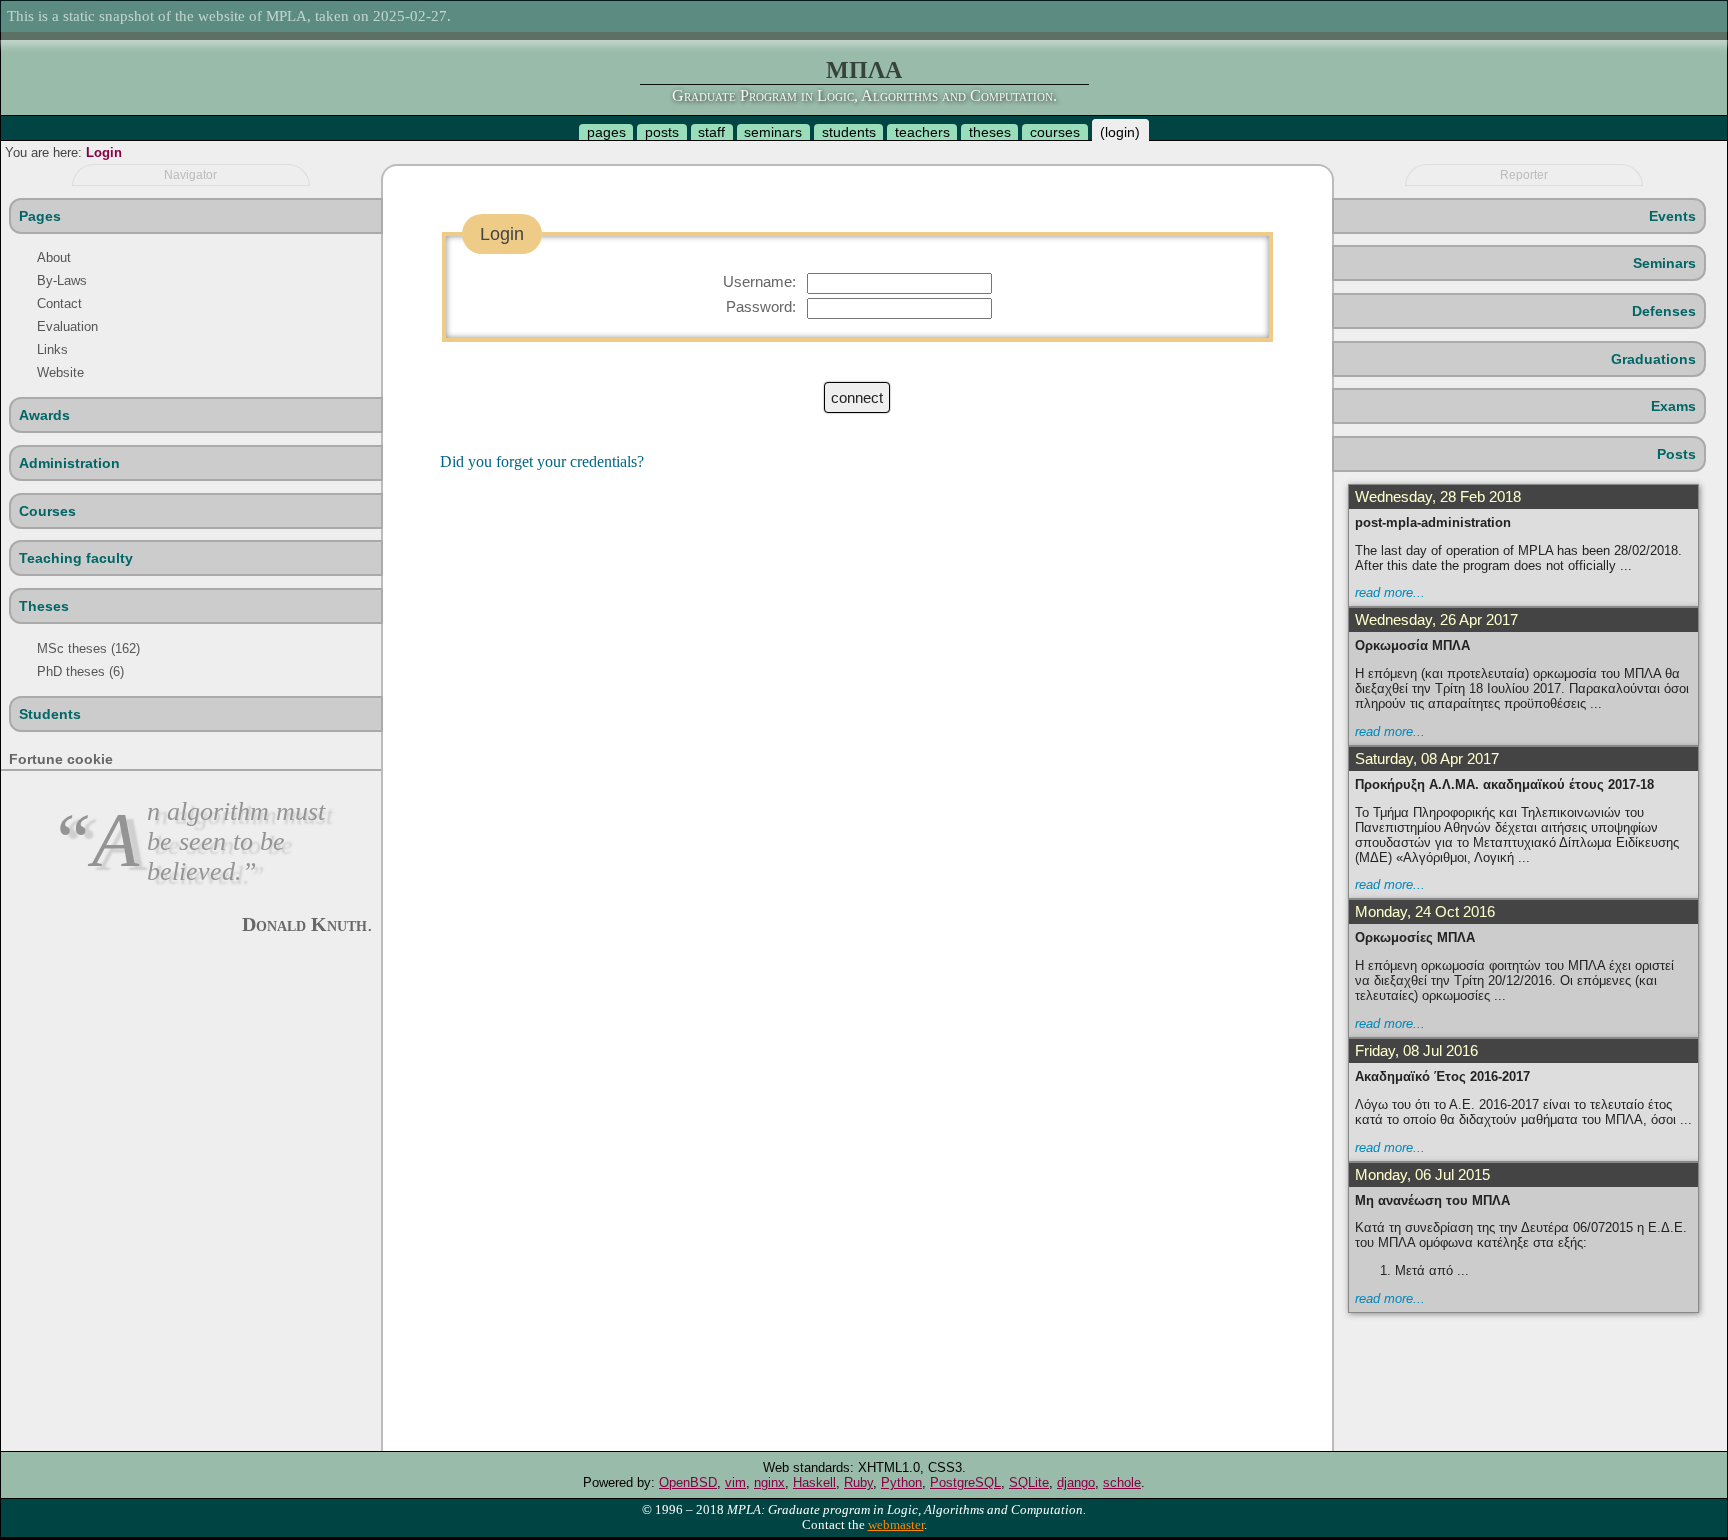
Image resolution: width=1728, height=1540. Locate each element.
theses (990, 132)
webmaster (896, 1525)
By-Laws (62, 280)
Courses (47, 511)
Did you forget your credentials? (542, 461)
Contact (59, 303)
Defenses (1664, 311)
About (54, 257)
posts (662, 132)
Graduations (1653, 359)
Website (60, 372)
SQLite (1029, 1482)
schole (1122, 1482)
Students (50, 714)
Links (52, 349)
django (1076, 1482)
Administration (69, 463)
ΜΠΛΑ (864, 70)
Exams (1673, 406)
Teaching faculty (76, 558)
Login (104, 152)
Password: (761, 306)
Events (1672, 216)
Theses (44, 606)
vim (735, 1482)
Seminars (1664, 263)
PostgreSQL (965, 1482)
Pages (40, 216)
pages (606, 132)
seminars (773, 132)
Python (901, 1482)
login (1120, 132)
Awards (44, 415)
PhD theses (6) (80, 671)
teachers (922, 132)
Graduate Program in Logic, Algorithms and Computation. (864, 95)
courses (1055, 132)
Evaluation (67, 326)
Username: (759, 281)
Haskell (814, 1482)
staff (711, 132)
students (849, 132)
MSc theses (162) (88, 648)
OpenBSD (688, 1482)
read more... (1390, 592)
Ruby (858, 1482)
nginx (769, 1482)
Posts (1676, 454)
